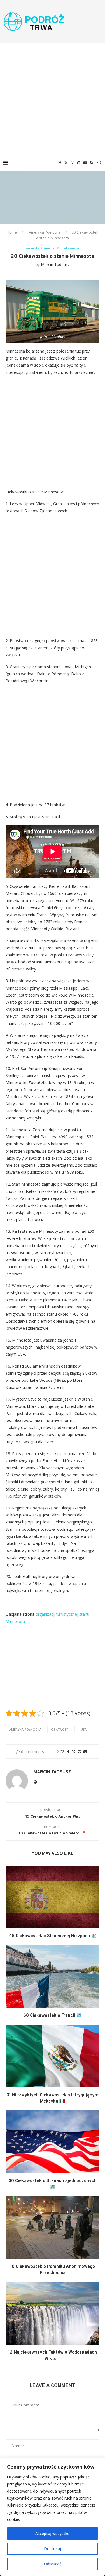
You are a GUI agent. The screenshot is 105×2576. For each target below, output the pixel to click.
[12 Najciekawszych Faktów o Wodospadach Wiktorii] (53, 2313)
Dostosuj (53, 2549)
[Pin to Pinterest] (80, 1752)
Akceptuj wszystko (53, 2533)
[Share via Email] (85, 1752)
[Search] (99, 163)
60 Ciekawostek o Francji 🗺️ (53, 2016)
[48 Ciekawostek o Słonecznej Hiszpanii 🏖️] (53, 1897)
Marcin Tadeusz (55, 264)
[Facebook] (60, 163)
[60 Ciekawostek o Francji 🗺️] (53, 1976)
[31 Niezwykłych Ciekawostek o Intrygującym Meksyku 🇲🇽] (53, 2056)
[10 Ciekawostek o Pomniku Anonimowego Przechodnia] (53, 2228)
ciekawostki (61, 1729)
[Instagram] (73, 163)
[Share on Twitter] (74, 1752)
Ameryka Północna (45, 232)
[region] (53, 2517)
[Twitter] (66, 163)
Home (12, 232)
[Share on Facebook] (68, 1752)
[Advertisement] (53, 99)
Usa (84, 1729)
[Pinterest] (79, 163)
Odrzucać (53, 2564)
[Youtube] (85, 163)
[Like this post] (62, 1752)
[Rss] (91, 163)
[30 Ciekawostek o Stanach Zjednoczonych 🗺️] (53, 2142)
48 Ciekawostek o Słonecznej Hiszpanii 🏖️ (53, 1936)
